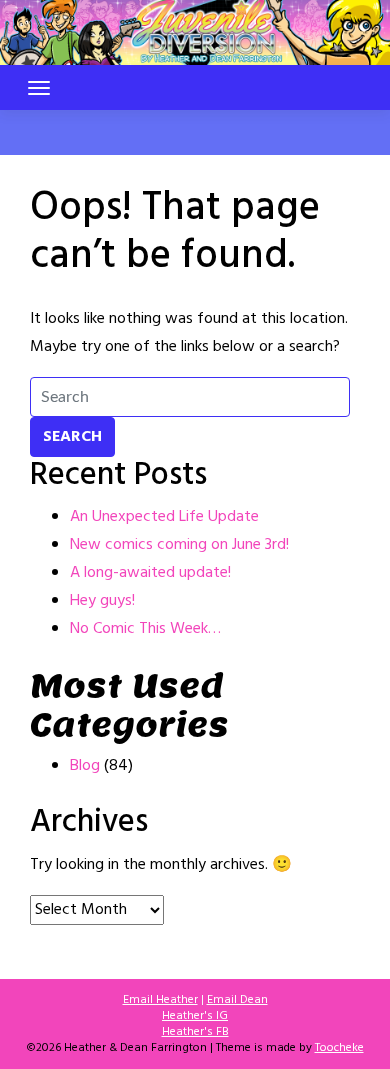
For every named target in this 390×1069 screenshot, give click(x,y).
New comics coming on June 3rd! (179, 545)
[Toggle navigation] (39, 88)
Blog (85, 766)
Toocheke (339, 1048)
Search (72, 437)
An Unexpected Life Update (164, 517)
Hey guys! (102, 601)
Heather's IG (195, 1016)
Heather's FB (195, 1032)
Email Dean (237, 1000)
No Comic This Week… (145, 629)
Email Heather (160, 1000)
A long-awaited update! (150, 573)
